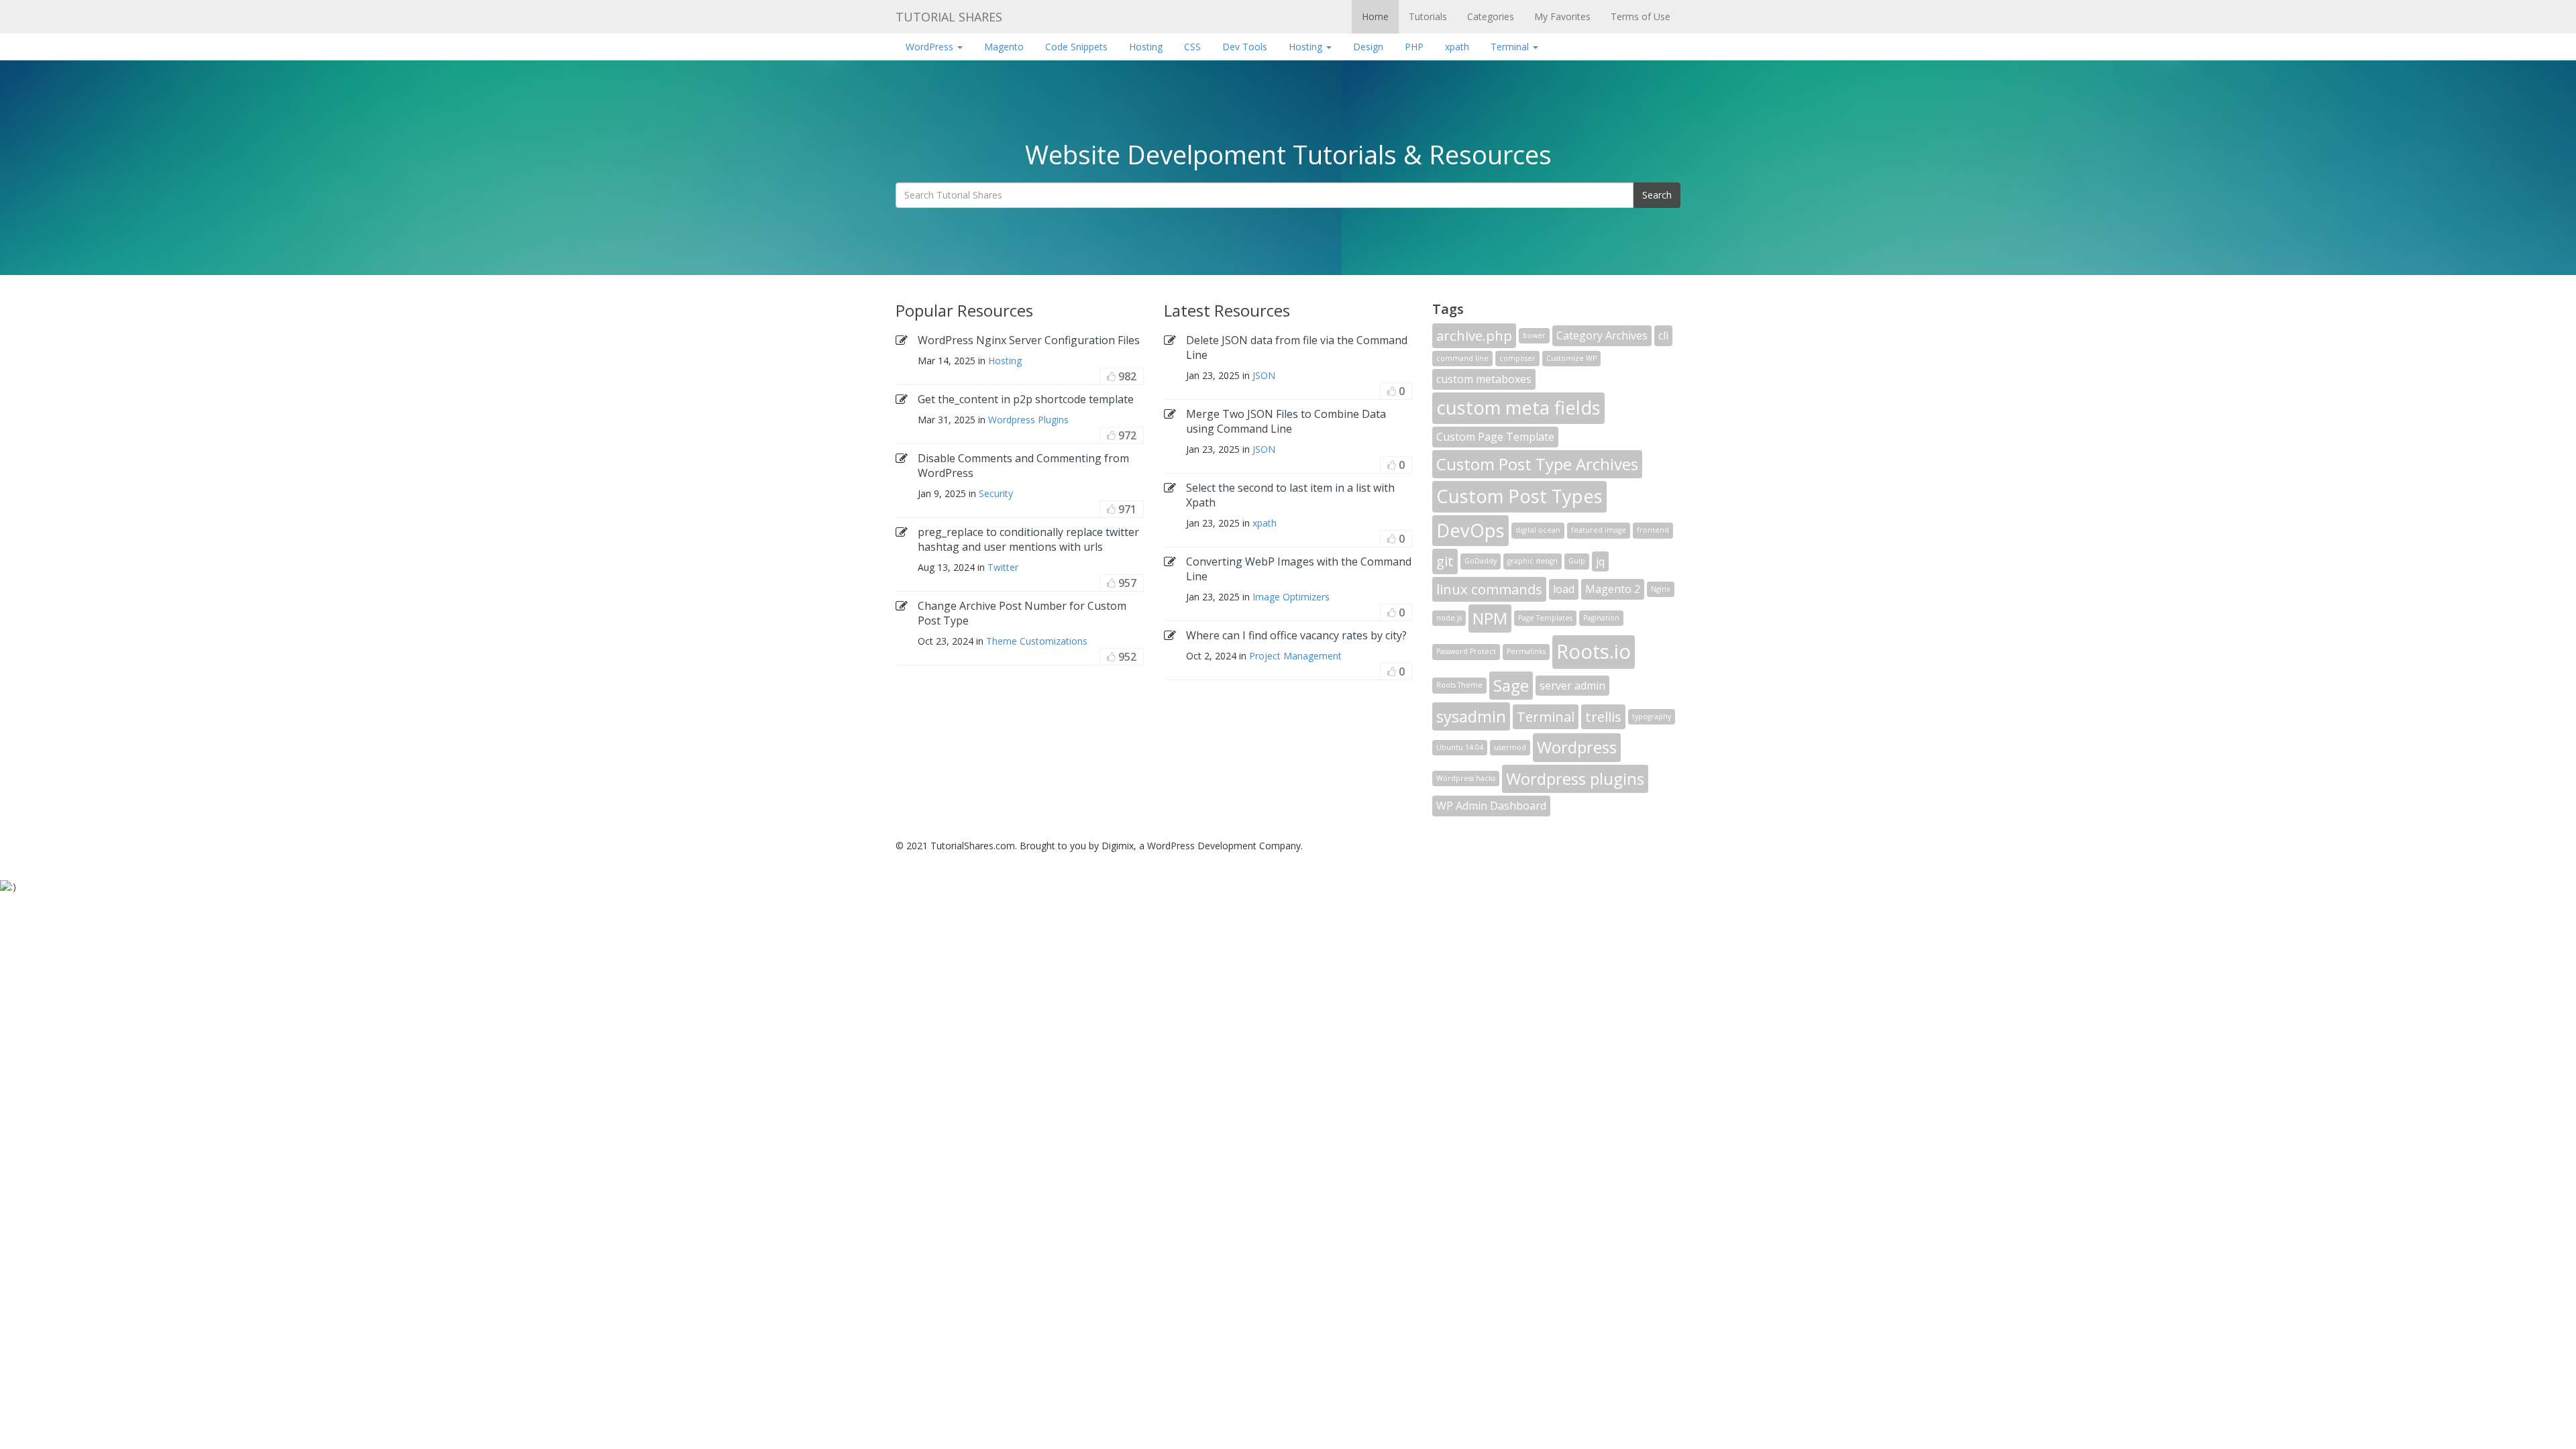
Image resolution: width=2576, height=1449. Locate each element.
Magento (1004, 47)
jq (1600, 561)
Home (1375, 16)
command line (1462, 358)
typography (1652, 716)
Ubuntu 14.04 (1460, 747)
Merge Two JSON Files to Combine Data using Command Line (1286, 421)
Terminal (1511, 47)
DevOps (1470, 530)
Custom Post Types (1519, 496)
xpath (1457, 47)
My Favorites (1562, 16)
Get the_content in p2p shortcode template (1026, 399)
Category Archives (1602, 335)
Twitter (1003, 567)
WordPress (931, 47)
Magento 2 (1613, 589)
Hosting (1146, 47)
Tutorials (1428, 16)
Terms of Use (1641, 16)
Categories (1491, 16)
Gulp (1577, 561)
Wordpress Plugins (1028, 420)
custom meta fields (1518, 408)
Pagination (1601, 618)
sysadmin (1471, 716)
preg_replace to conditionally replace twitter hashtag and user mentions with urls (1028, 539)
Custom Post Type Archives (1537, 464)
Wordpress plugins (1575, 779)
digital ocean (1538, 530)
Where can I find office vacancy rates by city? (1296, 635)
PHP (1414, 47)
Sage (1511, 685)
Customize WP (1571, 358)
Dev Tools (1245, 47)
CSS (1192, 47)
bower (1534, 335)
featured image (1599, 530)
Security (996, 493)
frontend (1653, 530)
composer (1517, 358)
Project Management (1295, 656)
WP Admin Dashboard (1491, 806)
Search (1657, 195)
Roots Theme (1459, 685)
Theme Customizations (1037, 641)
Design (1368, 47)
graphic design (1533, 561)
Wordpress (1577, 747)
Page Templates (1545, 618)
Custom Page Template (1495, 437)
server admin (1572, 686)
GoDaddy (1481, 561)
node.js (1449, 618)
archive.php (1474, 335)
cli (1663, 335)
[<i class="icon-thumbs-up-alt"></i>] (1111, 376)
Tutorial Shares (949, 17)
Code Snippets (1076, 47)
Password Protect (1466, 651)
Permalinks (1526, 651)
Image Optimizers (1291, 597)
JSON (1264, 375)
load (1564, 589)
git (1445, 561)
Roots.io (1594, 651)
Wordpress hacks (1466, 778)
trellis (1603, 716)
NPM (1490, 618)
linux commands (1489, 589)
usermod (1510, 747)
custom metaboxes (1484, 379)
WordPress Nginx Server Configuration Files (1029, 340)
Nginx (1661, 589)
